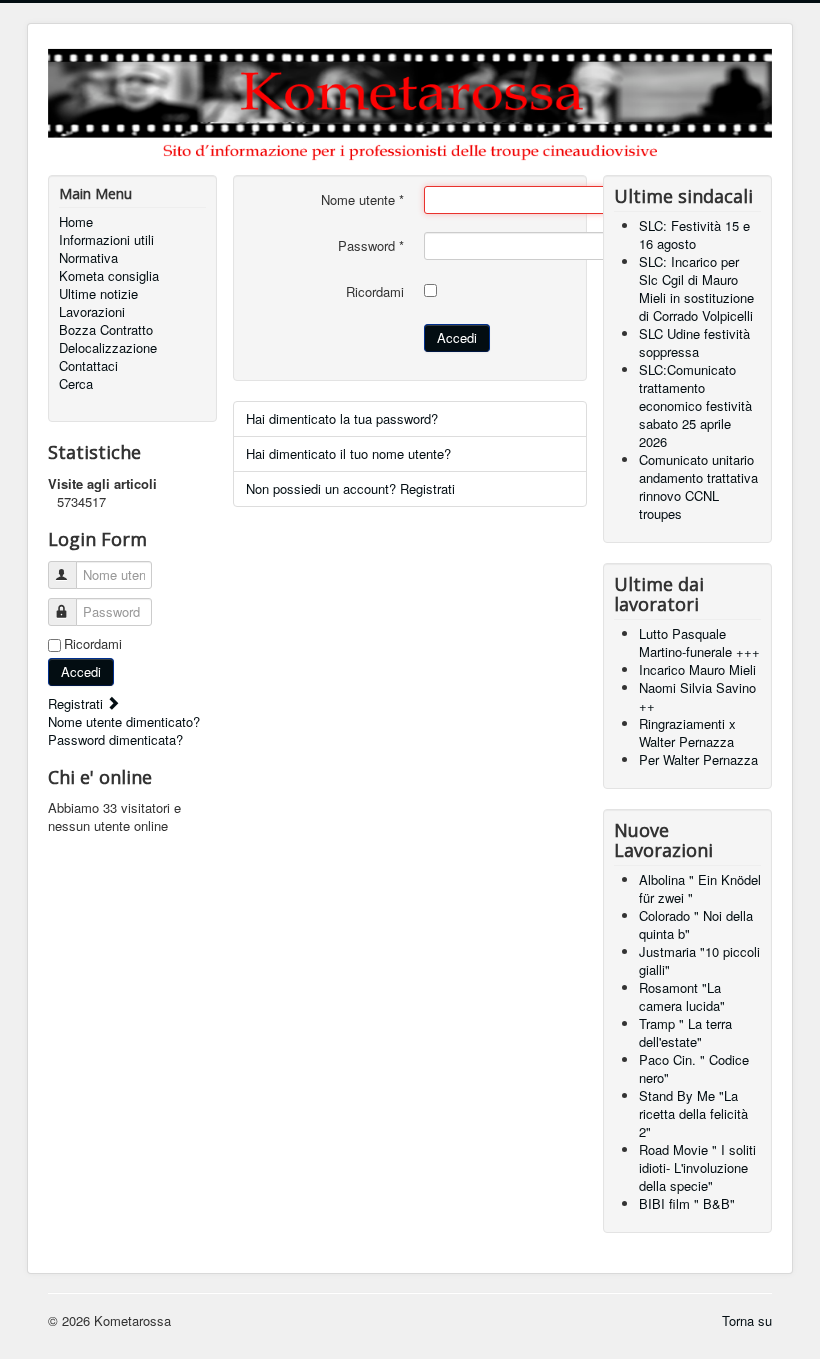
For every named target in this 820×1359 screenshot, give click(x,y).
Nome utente (362, 200)
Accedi (81, 671)
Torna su (747, 1320)
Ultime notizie (98, 294)
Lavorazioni (92, 312)
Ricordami (93, 644)
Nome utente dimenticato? (124, 721)
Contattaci (88, 366)
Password (371, 246)
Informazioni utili (106, 240)
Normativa (88, 258)
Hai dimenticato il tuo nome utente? (348, 453)
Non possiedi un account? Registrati (350, 488)
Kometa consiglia (109, 276)
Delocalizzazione (108, 348)
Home (76, 222)
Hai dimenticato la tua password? (342, 418)
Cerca (76, 384)
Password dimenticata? (115, 739)
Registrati (77, 703)
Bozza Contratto (106, 330)
